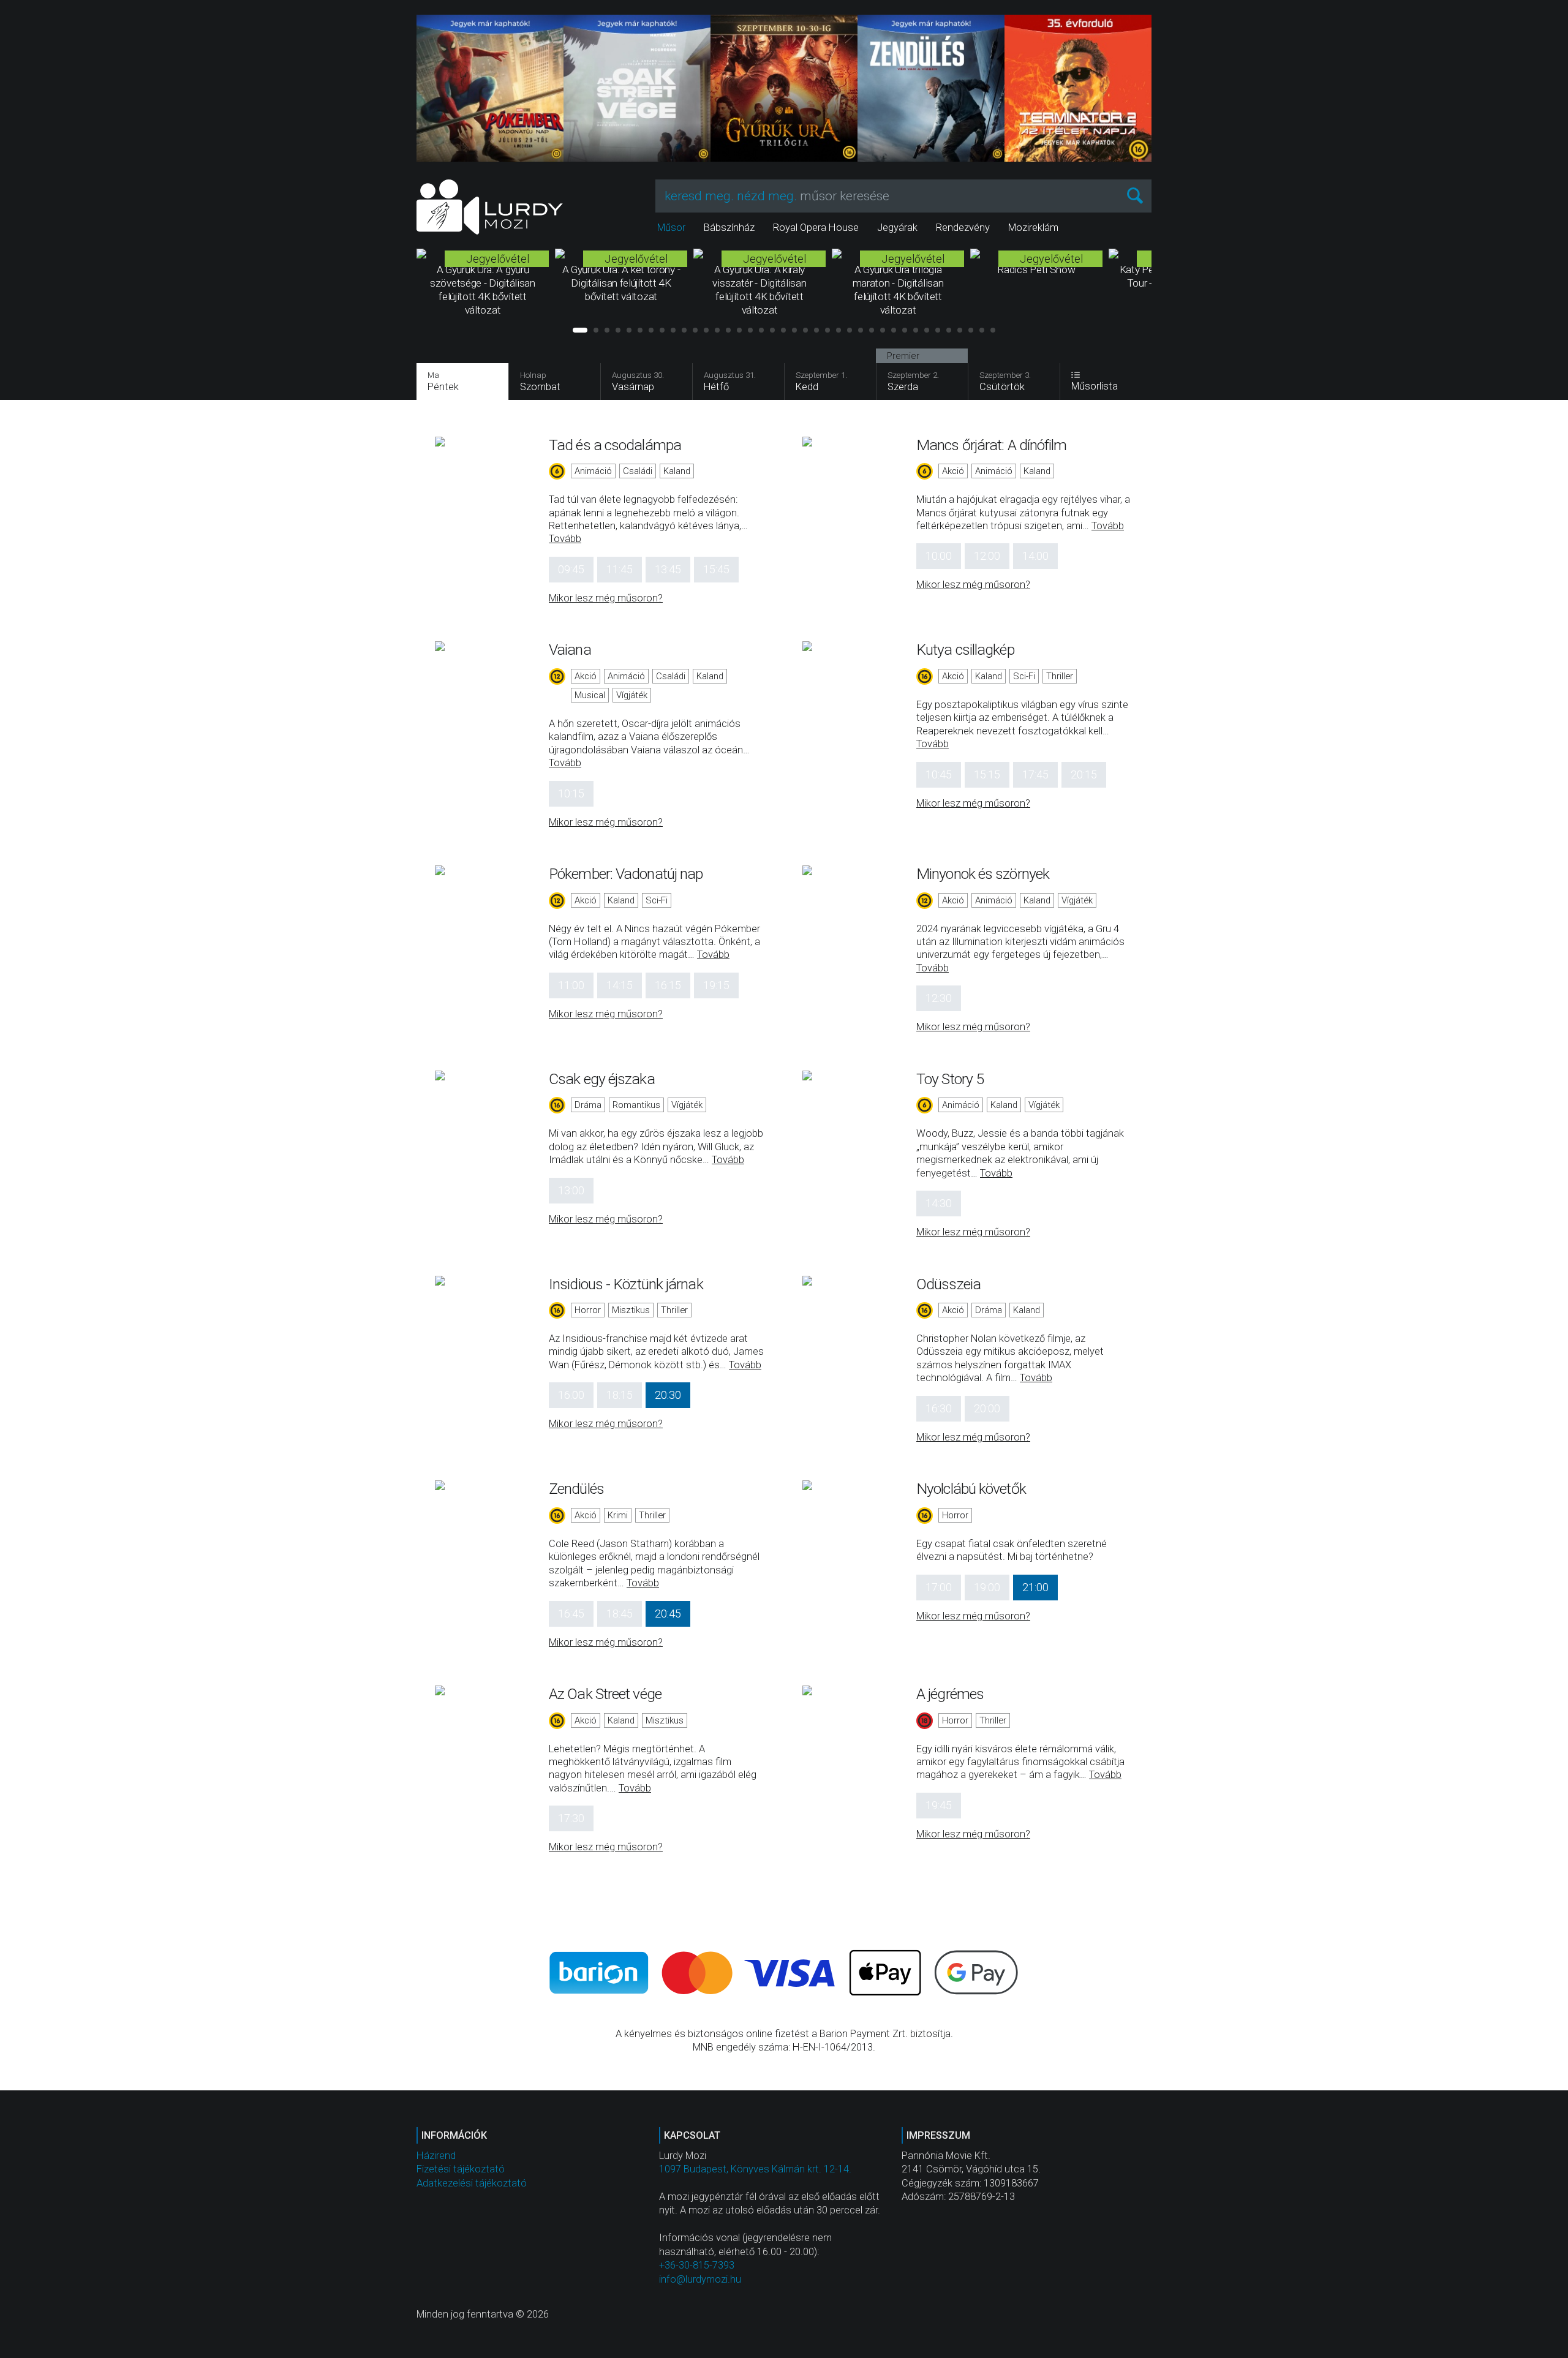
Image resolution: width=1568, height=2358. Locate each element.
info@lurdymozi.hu (700, 2279)
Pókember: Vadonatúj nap (626, 874)
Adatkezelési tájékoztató (472, 2183)
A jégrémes (950, 1694)
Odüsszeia (948, 1284)
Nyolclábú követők (971, 1489)
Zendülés (576, 1489)
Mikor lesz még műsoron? (606, 598)
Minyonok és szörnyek (983, 874)
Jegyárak (897, 228)
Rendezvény (963, 228)
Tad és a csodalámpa (615, 445)
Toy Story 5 (950, 1079)
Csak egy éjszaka (602, 1079)
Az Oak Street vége (605, 1694)
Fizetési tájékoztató (461, 2169)
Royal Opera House (816, 228)
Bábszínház (729, 228)
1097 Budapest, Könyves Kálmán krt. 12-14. (755, 2169)
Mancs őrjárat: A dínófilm (992, 445)
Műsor (671, 228)
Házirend (436, 2156)
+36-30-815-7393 (697, 2265)
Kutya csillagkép (965, 650)
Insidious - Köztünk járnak (626, 1284)
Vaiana (570, 650)
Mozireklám (1033, 228)
